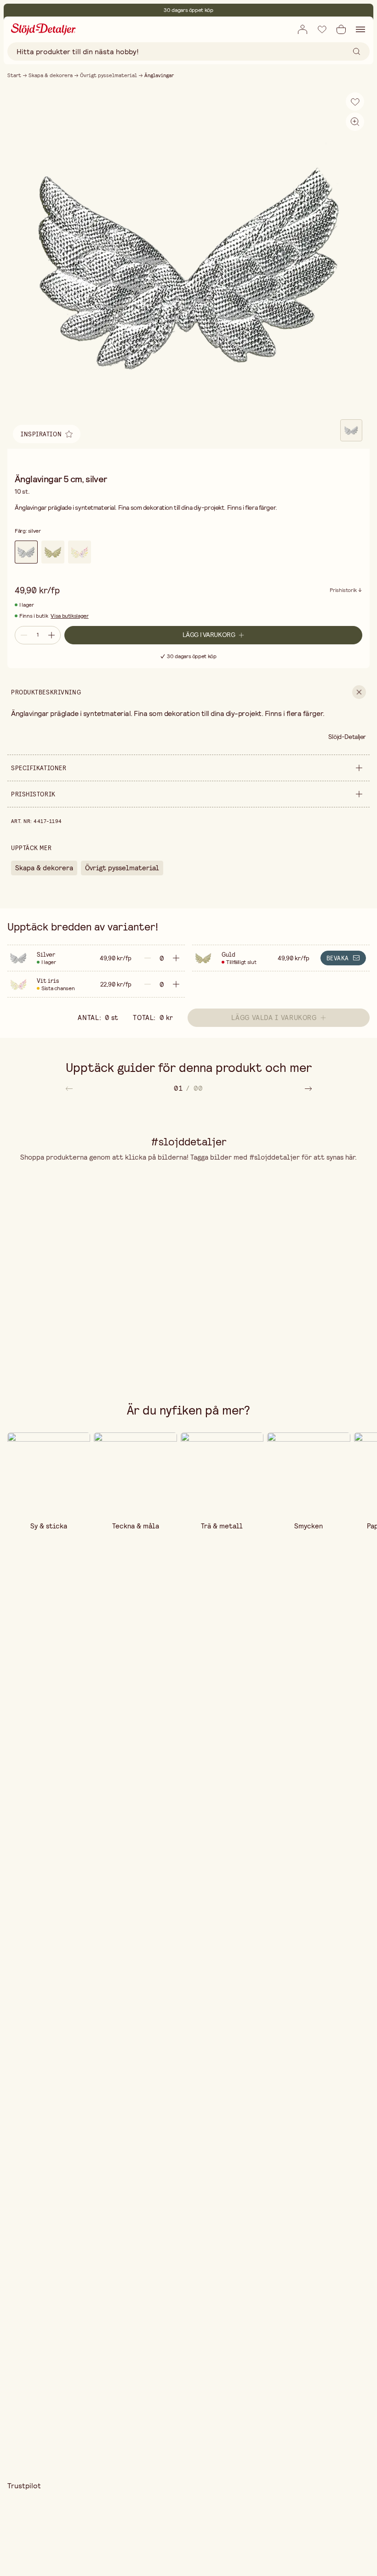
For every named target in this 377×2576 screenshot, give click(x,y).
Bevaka (338, 958)
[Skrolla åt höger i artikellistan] (308, 1088)
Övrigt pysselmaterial (109, 75)
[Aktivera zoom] (355, 122)
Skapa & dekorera (51, 75)
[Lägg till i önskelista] (322, 29)
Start (14, 75)
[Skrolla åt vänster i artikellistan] (69, 1088)
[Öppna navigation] (360, 29)
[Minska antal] (23, 635)
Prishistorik (343, 591)
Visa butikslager (69, 616)
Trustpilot (24, 2486)
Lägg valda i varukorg (274, 1017)
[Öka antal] (52, 635)
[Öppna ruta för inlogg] (303, 29)
